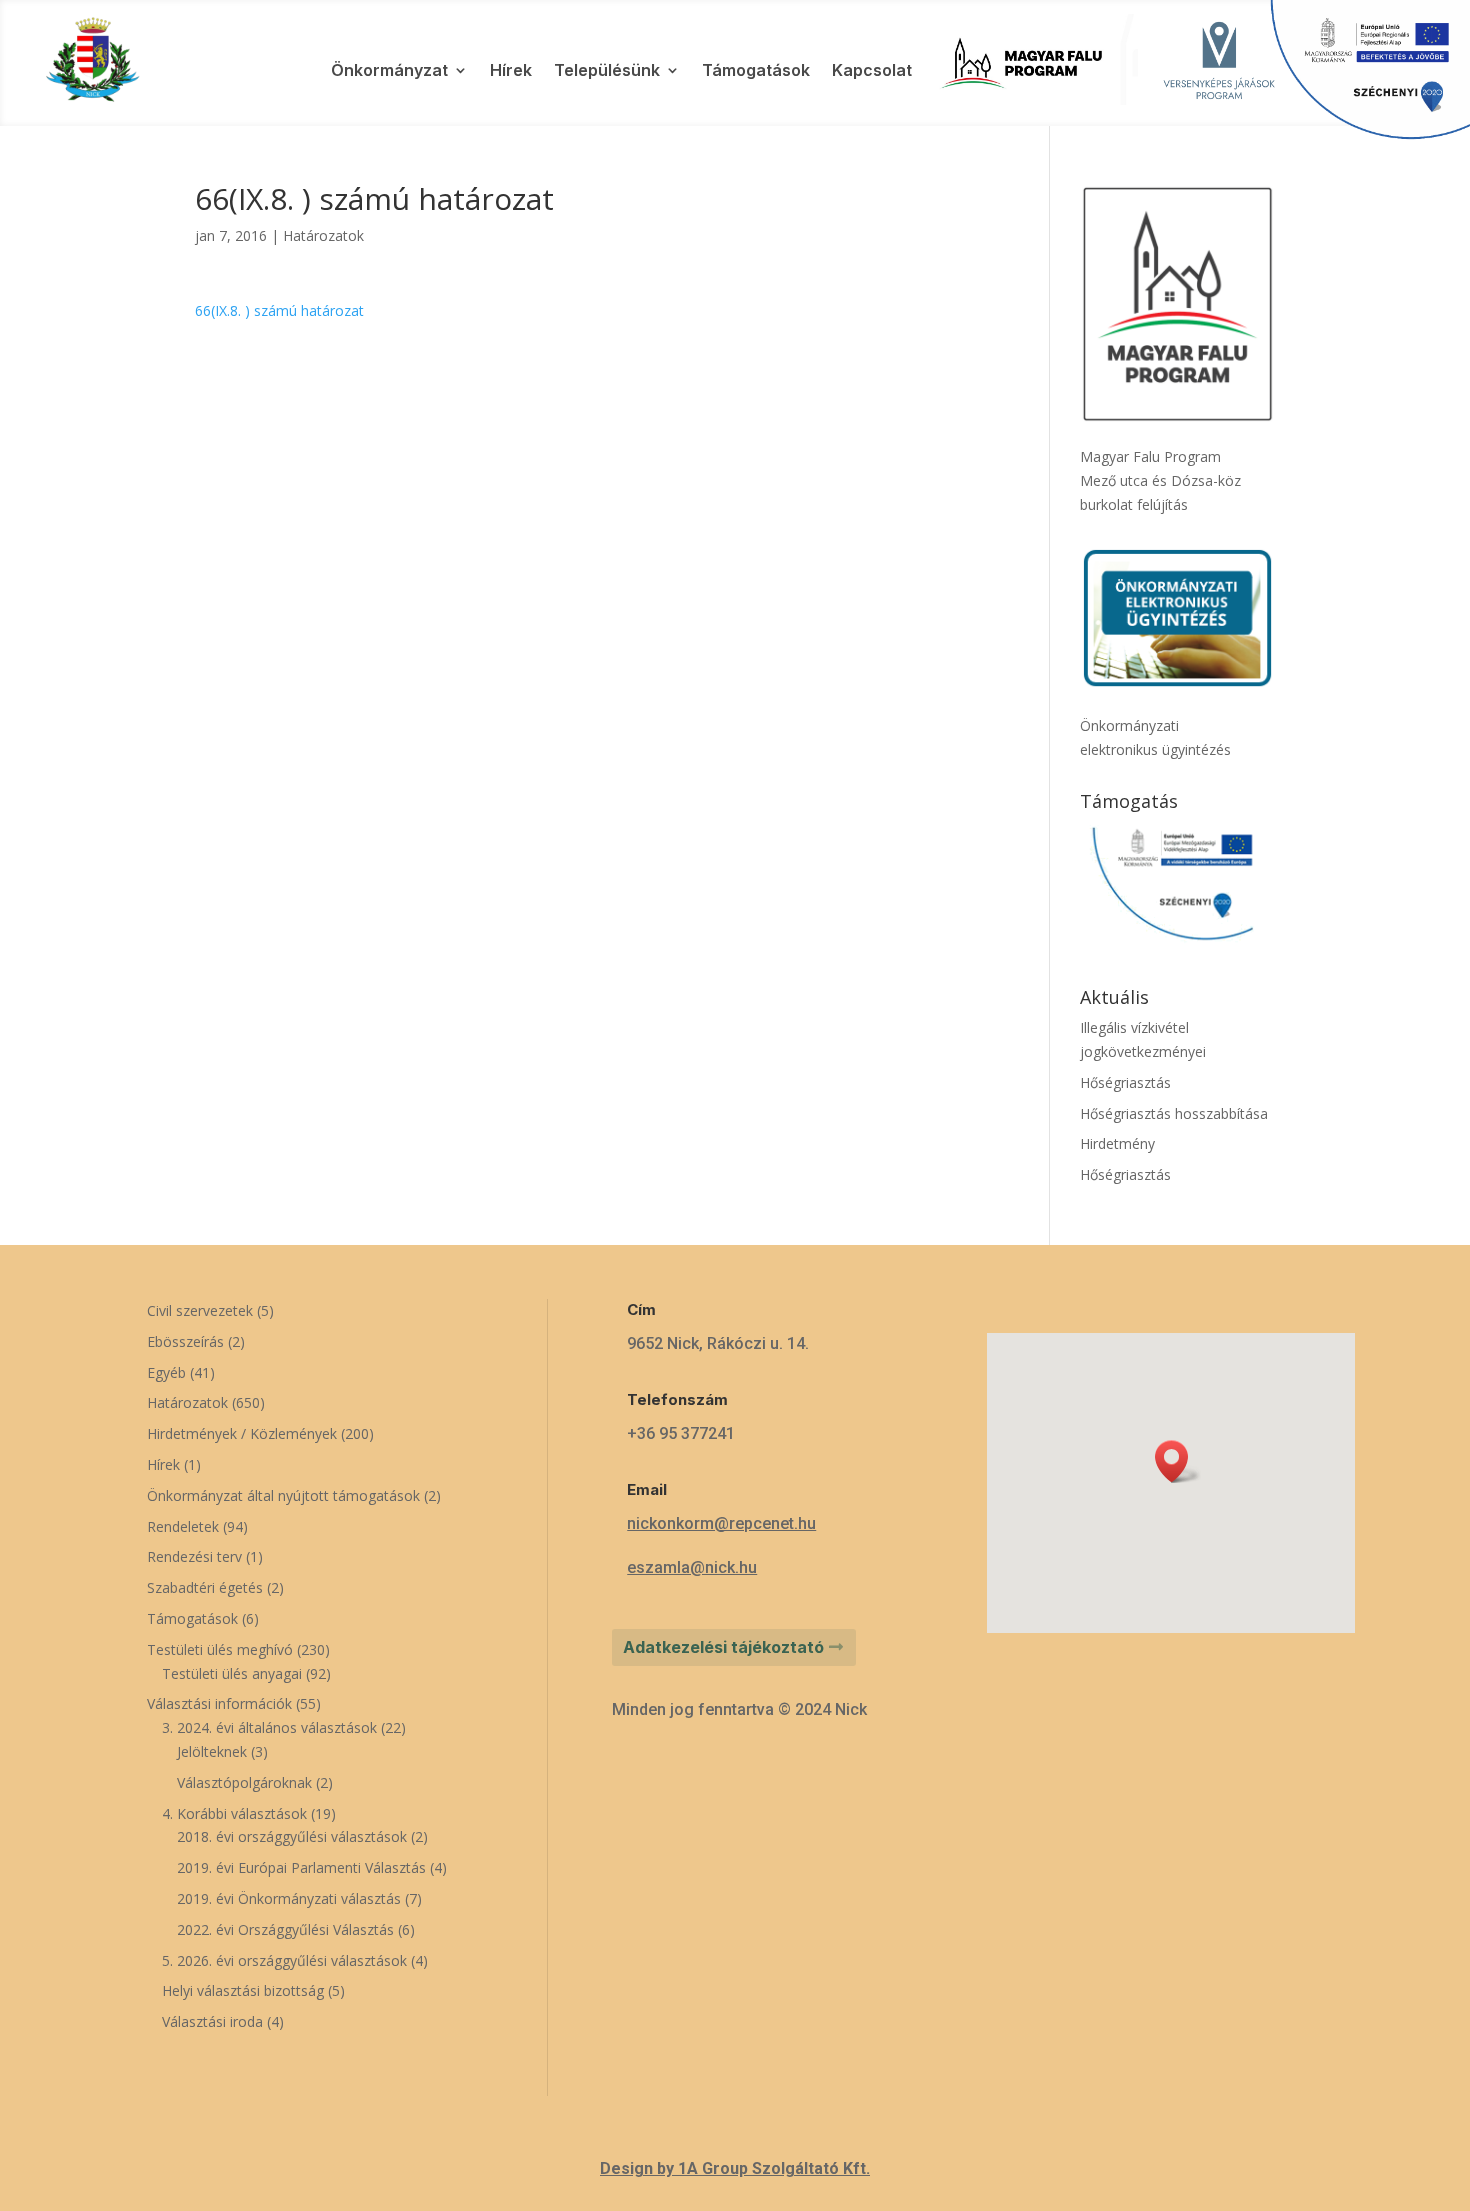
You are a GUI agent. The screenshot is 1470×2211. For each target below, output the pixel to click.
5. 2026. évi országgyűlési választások (284, 1960)
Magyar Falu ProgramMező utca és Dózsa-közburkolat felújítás (1160, 480)
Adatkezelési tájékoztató (723, 1647)
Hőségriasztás (1125, 1082)
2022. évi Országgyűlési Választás (285, 1929)
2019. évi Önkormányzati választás (289, 1898)
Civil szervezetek (200, 1310)
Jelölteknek (212, 1751)
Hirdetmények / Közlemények (242, 1433)
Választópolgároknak (244, 1782)
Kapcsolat (872, 71)
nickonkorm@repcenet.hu (721, 1523)
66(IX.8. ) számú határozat (279, 310)
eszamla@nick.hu (692, 1567)
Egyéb (166, 1372)
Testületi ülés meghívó (220, 1649)
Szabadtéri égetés (205, 1587)
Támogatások (756, 71)
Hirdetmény (1117, 1143)
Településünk (607, 71)
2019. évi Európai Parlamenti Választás (301, 1867)
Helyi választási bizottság (243, 1990)
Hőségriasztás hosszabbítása (1174, 1113)
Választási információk (219, 1703)
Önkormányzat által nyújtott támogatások (283, 1495)
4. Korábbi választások (234, 1813)
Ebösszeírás (185, 1341)
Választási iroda (212, 2021)
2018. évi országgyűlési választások (292, 1836)
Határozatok (323, 235)
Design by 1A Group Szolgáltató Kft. (735, 2168)
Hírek (511, 71)
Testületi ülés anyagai (232, 1673)
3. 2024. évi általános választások (269, 1727)
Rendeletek (183, 1526)
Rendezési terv (194, 1556)
